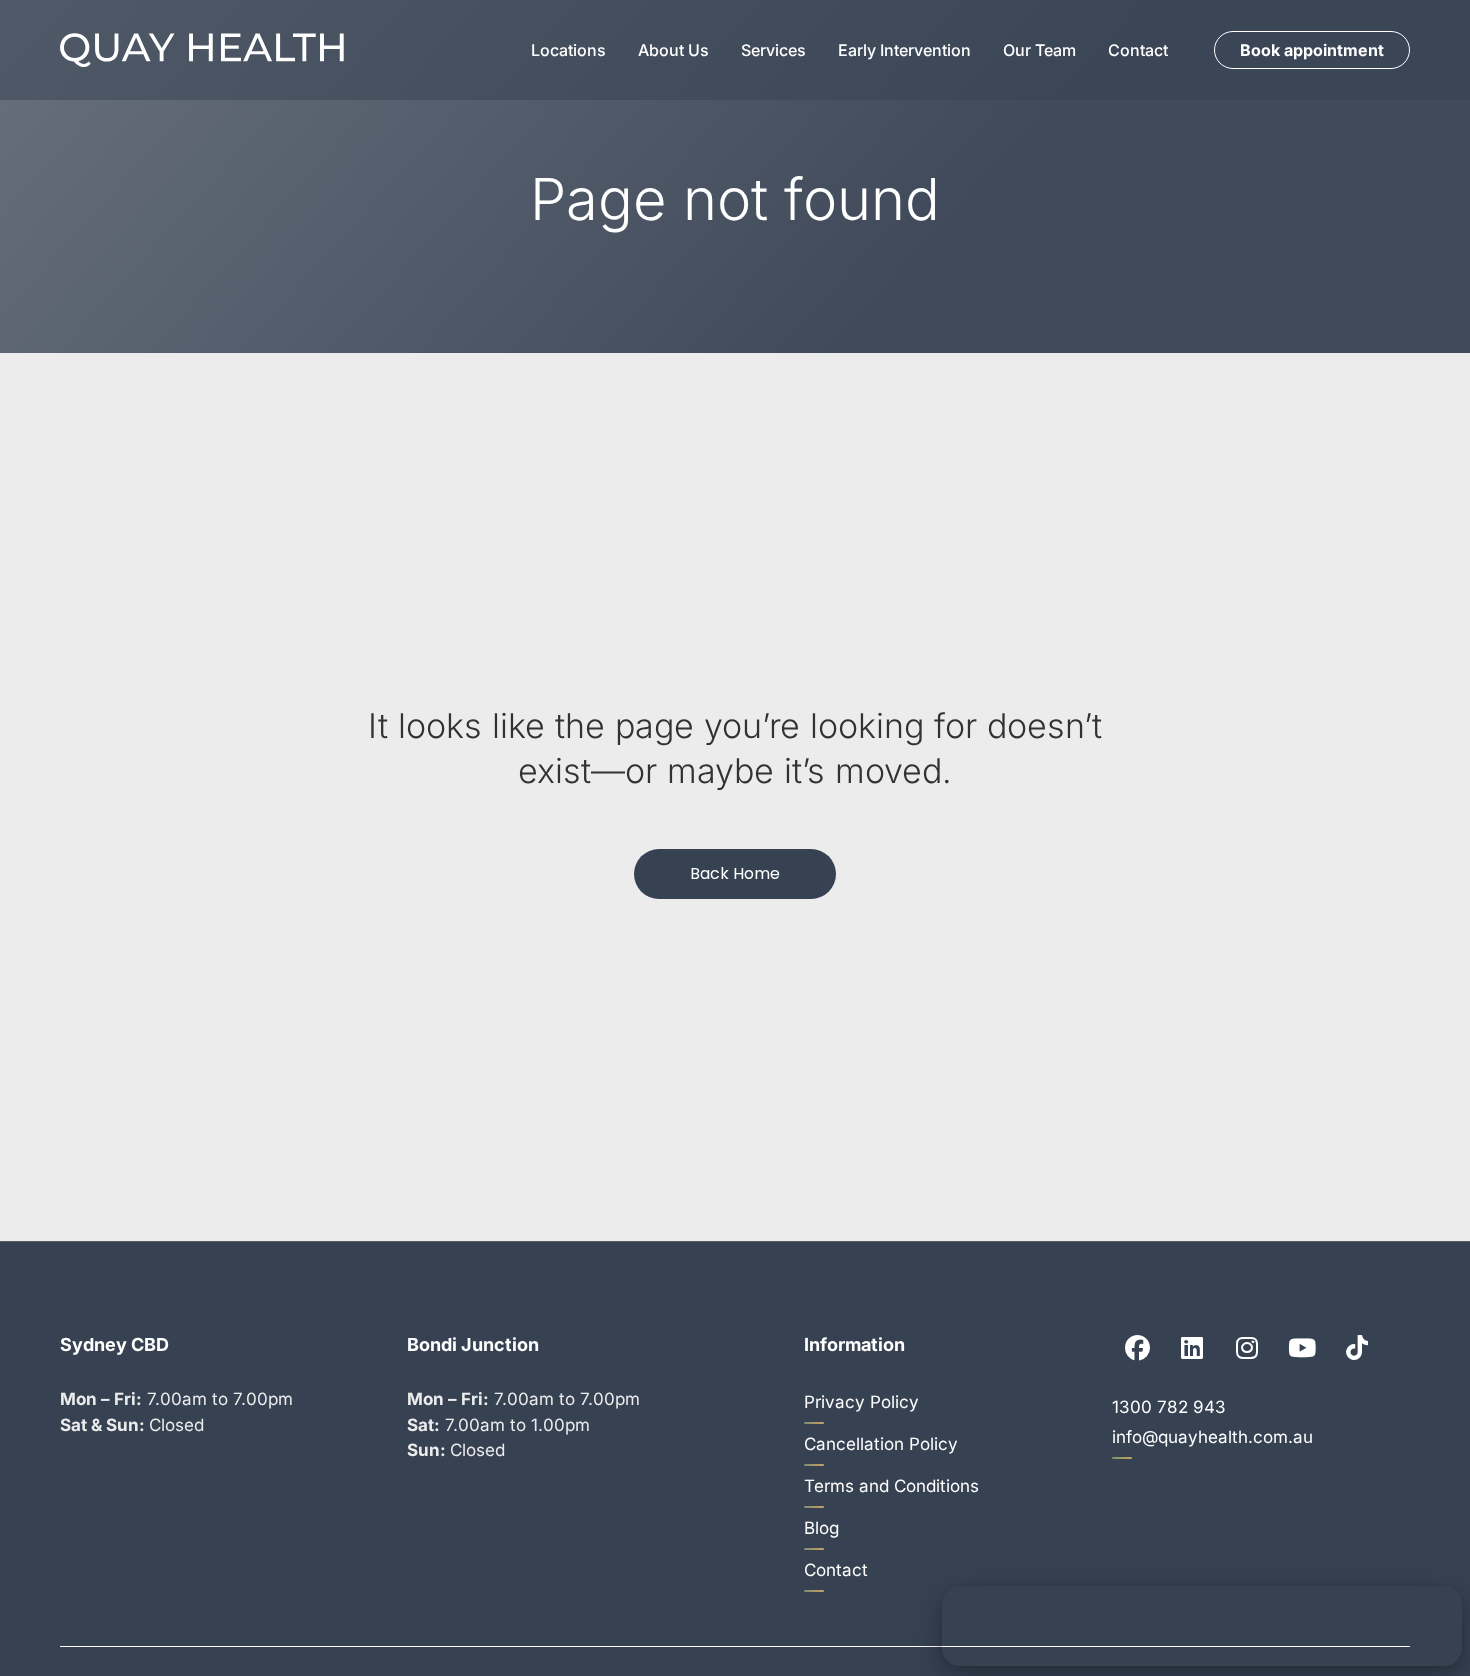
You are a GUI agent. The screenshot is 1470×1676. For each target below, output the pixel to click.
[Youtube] (1302, 1347)
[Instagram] (1247, 1347)
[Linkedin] (1192, 1347)
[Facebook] (1137, 1347)
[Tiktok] (1357, 1347)
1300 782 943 (1169, 1407)
